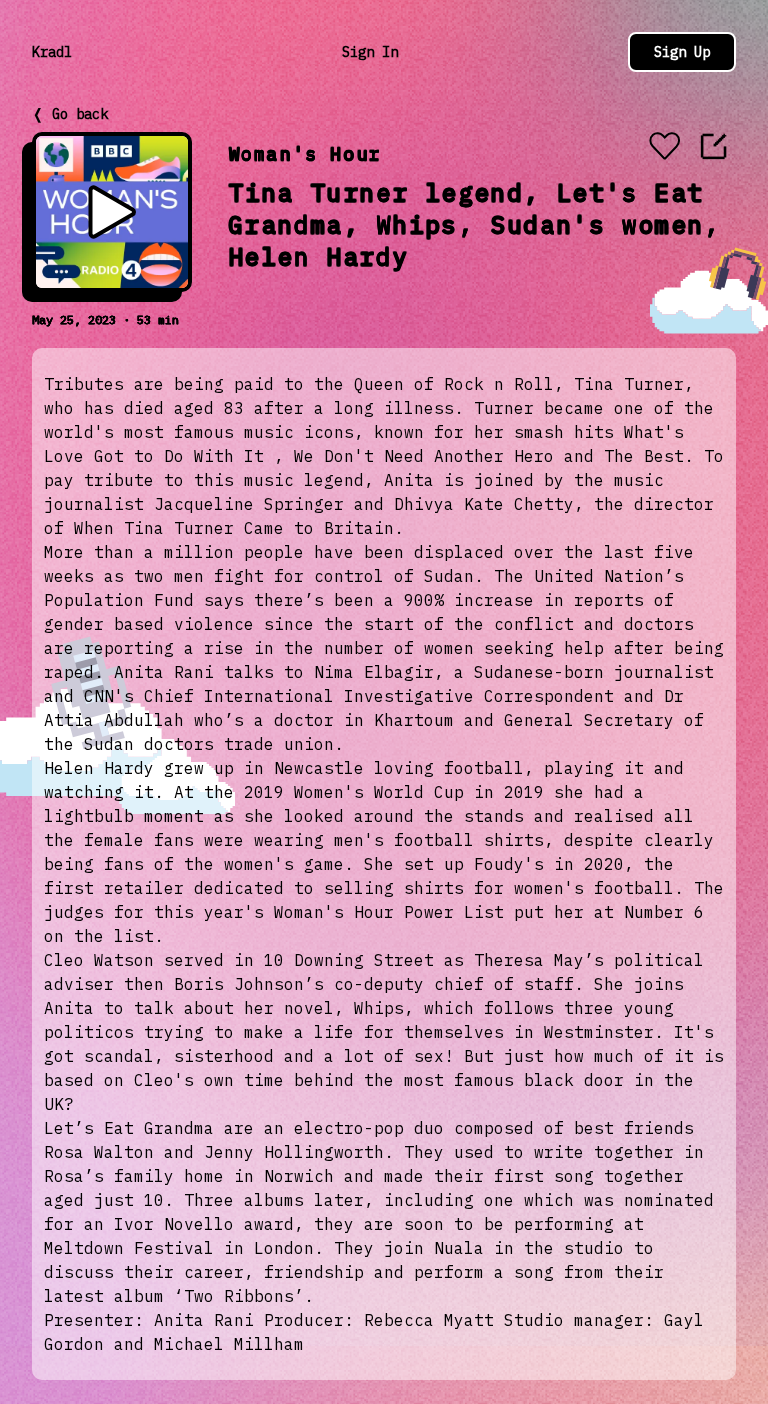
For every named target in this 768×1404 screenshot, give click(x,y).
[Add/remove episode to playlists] (664, 148)
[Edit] (714, 146)
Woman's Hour (305, 153)
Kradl (52, 52)
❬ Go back (70, 114)
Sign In (370, 52)
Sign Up (682, 52)
